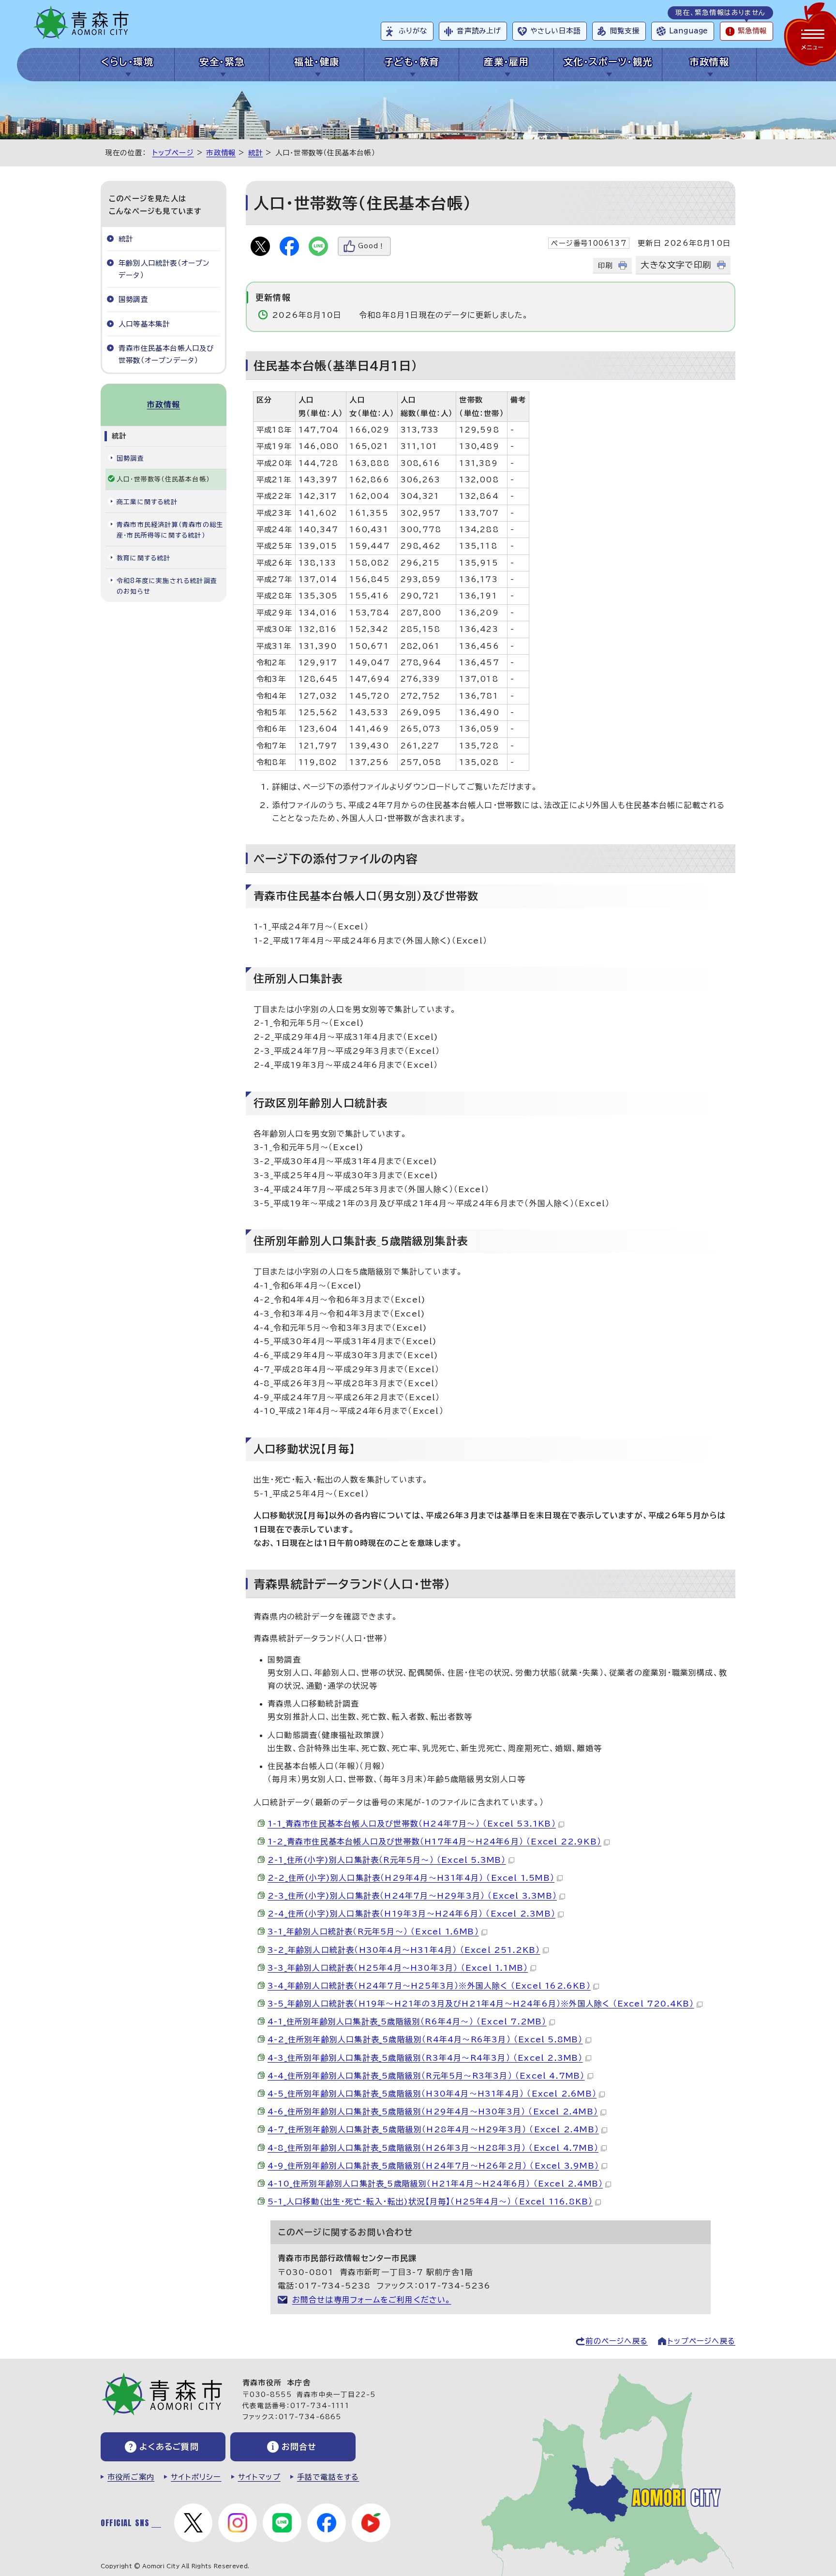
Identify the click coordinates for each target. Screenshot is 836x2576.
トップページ (173, 153)
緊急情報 (752, 31)
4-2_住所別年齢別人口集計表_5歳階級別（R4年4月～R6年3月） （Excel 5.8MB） (425, 2039)
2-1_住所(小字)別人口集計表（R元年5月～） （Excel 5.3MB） (387, 1860)
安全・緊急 (222, 62)
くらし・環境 (127, 62)
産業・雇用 (506, 62)
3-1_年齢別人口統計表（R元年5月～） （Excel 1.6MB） (373, 1932)
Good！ (372, 246)
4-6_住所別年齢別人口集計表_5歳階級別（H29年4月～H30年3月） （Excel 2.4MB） (433, 2112)
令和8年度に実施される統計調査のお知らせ (167, 586)
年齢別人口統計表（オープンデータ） (164, 269)
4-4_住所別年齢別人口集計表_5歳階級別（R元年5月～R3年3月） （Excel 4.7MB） (426, 2076)
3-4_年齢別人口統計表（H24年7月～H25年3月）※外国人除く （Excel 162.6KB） (429, 1986)
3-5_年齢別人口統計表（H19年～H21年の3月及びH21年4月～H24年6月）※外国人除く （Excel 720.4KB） (481, 2004)
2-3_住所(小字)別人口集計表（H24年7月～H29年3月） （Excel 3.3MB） (412, 1896)
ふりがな (413, 31)
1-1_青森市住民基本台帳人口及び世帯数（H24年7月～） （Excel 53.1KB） (412, 1824)
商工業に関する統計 (147, 502)
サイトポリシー (196, 2477)
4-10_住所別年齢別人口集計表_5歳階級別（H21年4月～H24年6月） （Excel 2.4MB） (435, 2184)
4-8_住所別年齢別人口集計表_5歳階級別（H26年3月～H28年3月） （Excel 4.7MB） (433, 2148)
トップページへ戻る (702, 2341)
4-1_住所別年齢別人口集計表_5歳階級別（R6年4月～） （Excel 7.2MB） (407, 2022)
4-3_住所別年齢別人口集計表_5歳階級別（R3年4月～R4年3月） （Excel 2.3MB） (425, 2058)
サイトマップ (259, 2477)
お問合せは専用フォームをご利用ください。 (372, 2300)
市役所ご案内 (131, 2477)
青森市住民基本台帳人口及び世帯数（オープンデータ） (166, 354)
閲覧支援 (625, 31)
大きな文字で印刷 (676, 265)
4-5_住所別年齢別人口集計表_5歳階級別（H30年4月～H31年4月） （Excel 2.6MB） (432, 2094)
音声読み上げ (479, 31)
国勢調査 (133, 299)
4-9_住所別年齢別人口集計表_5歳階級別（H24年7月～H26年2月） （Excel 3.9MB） (433, 2166)
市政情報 (709, 62)
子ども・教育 (412, 62)
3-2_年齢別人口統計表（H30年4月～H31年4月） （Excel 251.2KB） (404, 1950)
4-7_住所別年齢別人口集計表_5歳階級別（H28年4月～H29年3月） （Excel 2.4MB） (433, 2129)
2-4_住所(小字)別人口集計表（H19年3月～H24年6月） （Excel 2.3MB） (411, 1914)
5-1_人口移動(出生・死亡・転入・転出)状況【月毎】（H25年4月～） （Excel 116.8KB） (430, 2202)
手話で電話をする (328, 2477)
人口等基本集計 (144, 324)
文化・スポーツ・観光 (608, 62)
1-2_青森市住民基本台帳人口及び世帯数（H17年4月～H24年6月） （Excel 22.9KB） (434, 1842)
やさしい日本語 (555, 31)
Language (688, 31)
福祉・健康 (317, 62)
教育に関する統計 (144, 558)
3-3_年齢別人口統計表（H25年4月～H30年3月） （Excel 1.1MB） (398, 1968)
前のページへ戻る (617, 2341)
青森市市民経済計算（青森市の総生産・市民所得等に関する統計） (170, 530)
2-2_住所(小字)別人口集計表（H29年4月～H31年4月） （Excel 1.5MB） (411, 1878)
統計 (255, 153)
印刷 (605, 265)
